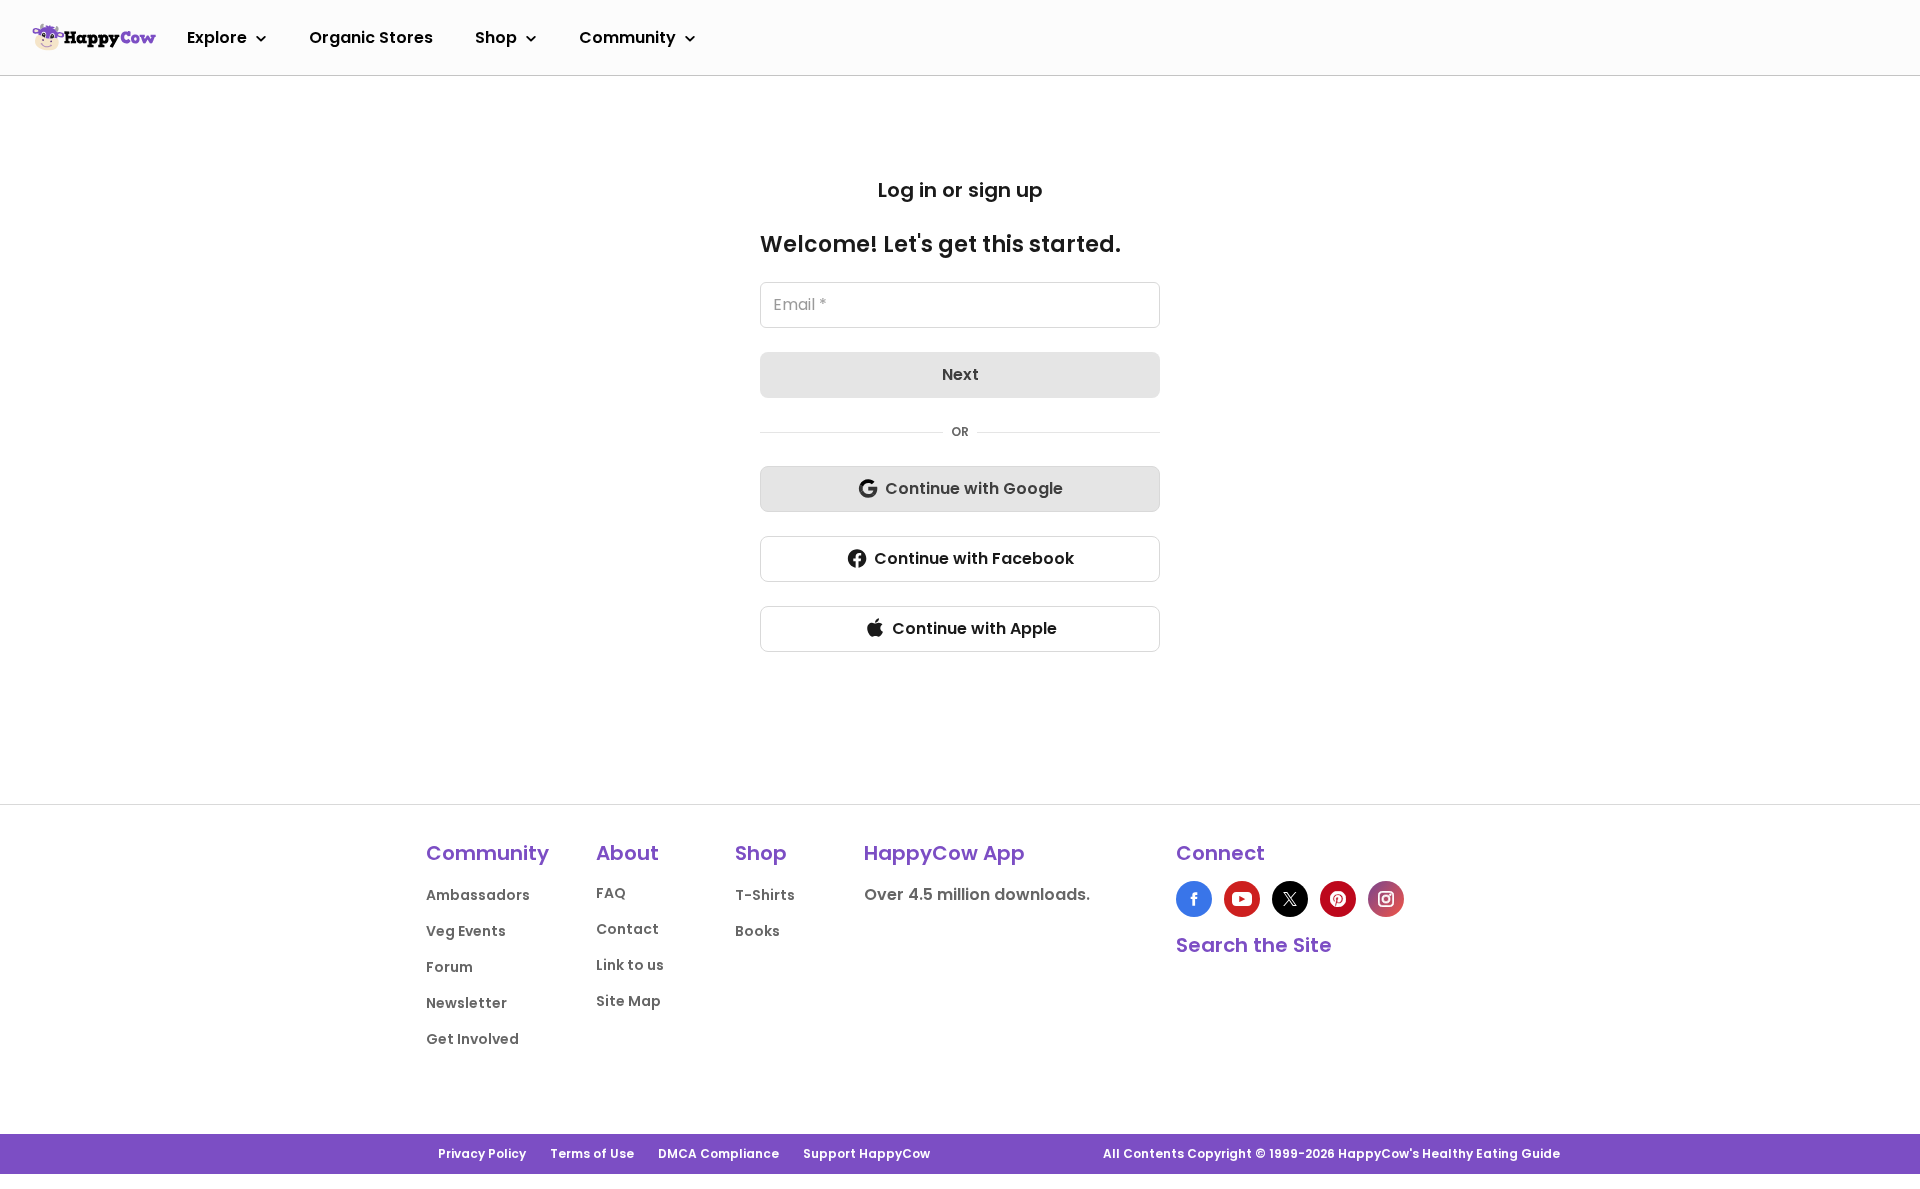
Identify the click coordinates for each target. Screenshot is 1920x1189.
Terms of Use (592, 1153)
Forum (449, 967)
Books (757, 931)
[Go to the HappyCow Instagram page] (1386, 899)
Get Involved (472, 1039)
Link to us (630, 965)
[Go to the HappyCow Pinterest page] (1338, 899)
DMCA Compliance (718, 1153)
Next (960, 374)
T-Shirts (765, 895)
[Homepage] (94, 37)
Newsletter (466, 1003)
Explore (217, 37)
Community (627, 37)
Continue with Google (974, 488)
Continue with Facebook (974, 558)
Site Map (628, 1001)
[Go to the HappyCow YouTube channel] (1242, 899)
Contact (627, 929)
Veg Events (466, 931)
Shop (496, 37)
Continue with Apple (974, 628)
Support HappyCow (866, 1153)
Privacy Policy (482, 1153)
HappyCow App (944, 853)
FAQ (611, 893)
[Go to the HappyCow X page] (1290, 899)
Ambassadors (478, 895)
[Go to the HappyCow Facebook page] (1194, 899)
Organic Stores (371, 37)
